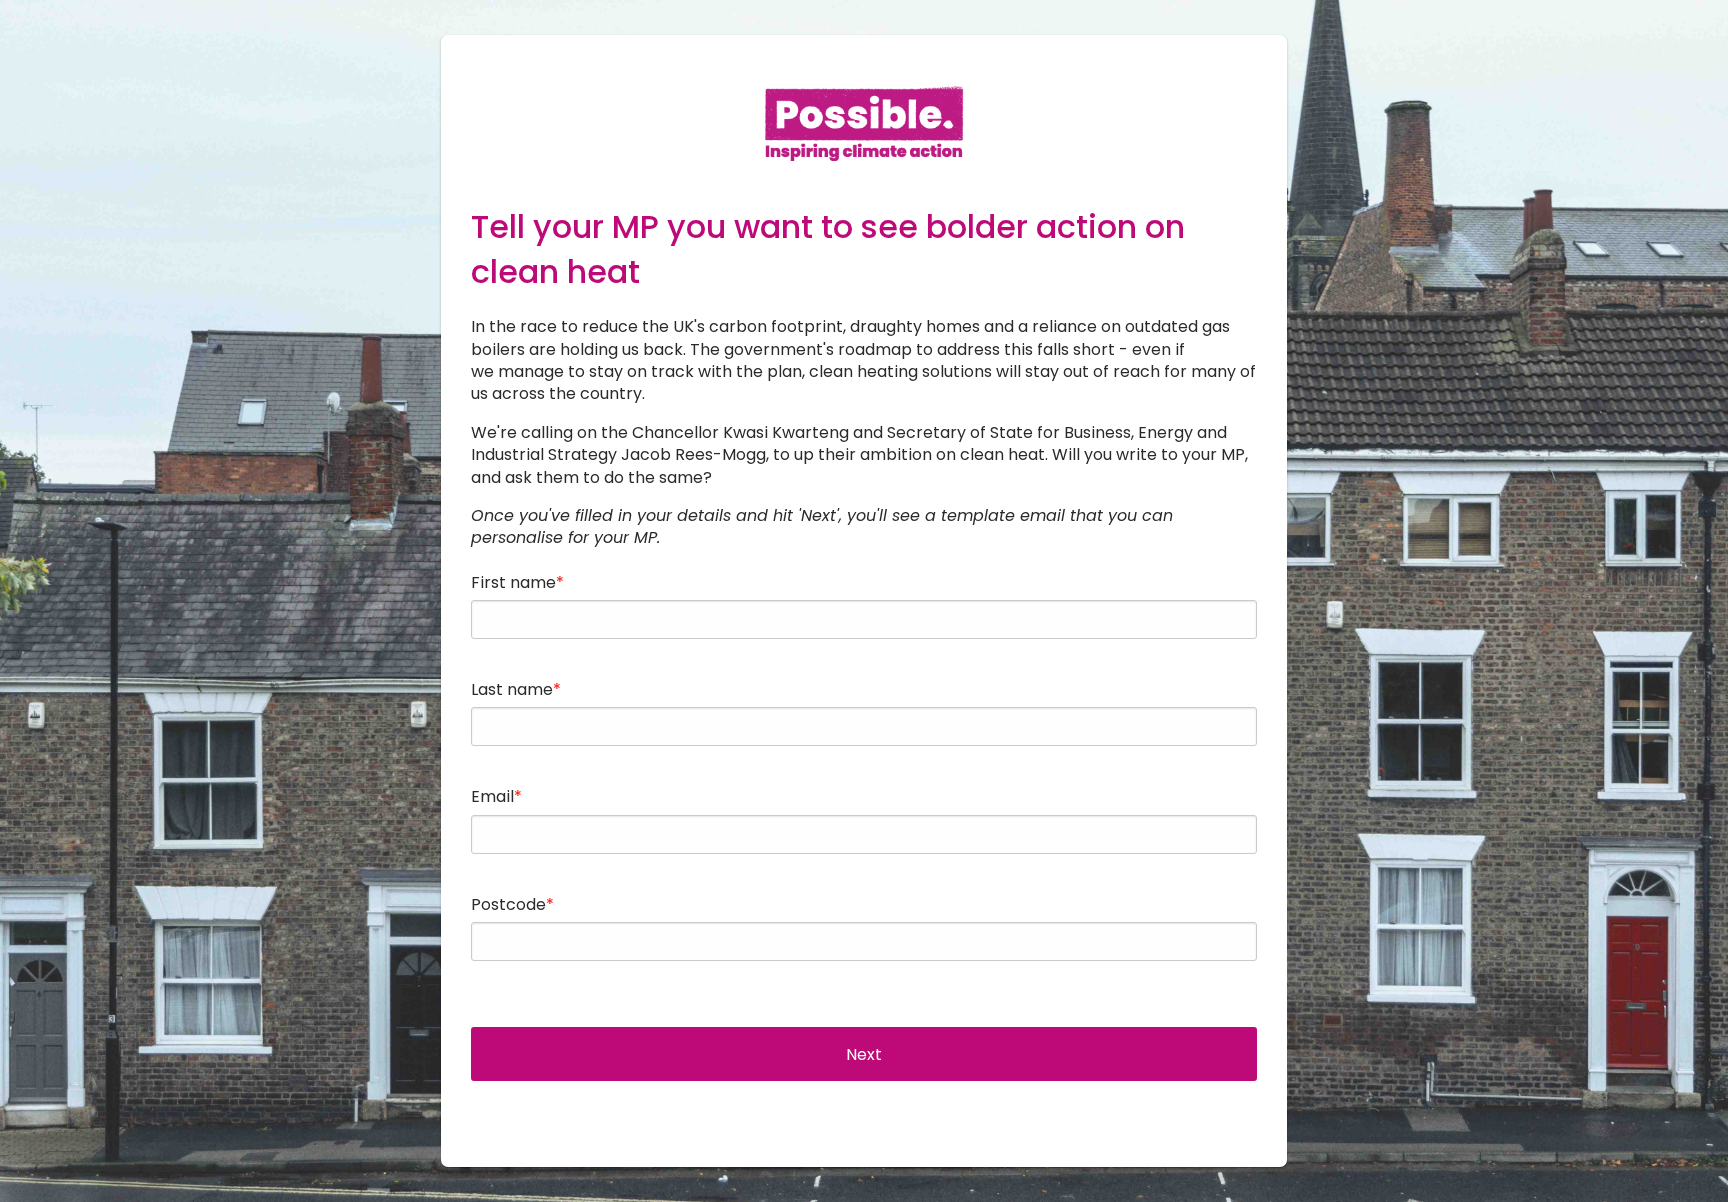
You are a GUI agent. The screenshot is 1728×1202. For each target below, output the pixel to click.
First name (513, 582)
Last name (512, 689)
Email (492, 796)
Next (864, 1054)
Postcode (508, 904)
